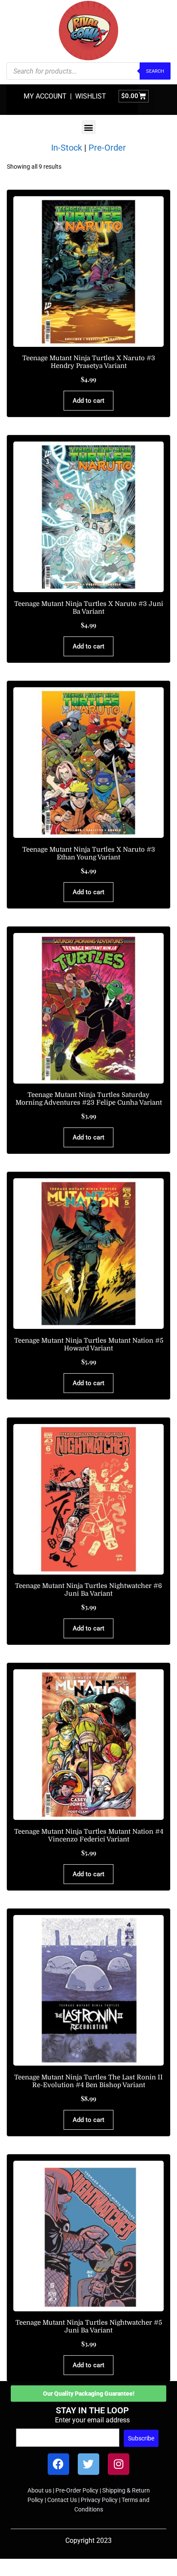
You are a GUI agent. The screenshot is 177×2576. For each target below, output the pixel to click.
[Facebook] (58, 2464)
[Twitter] (88, 2464)
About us (40, 2490)
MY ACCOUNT (45, 96)
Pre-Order (107, 148)
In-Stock (67, 148)
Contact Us (62, 2500)
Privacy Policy (99, 2500)
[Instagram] (119, 2464)
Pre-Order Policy (77, 2490)
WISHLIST (91, 96)
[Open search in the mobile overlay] (88, 71)
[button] (89, 127)
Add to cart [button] (88, 401)
